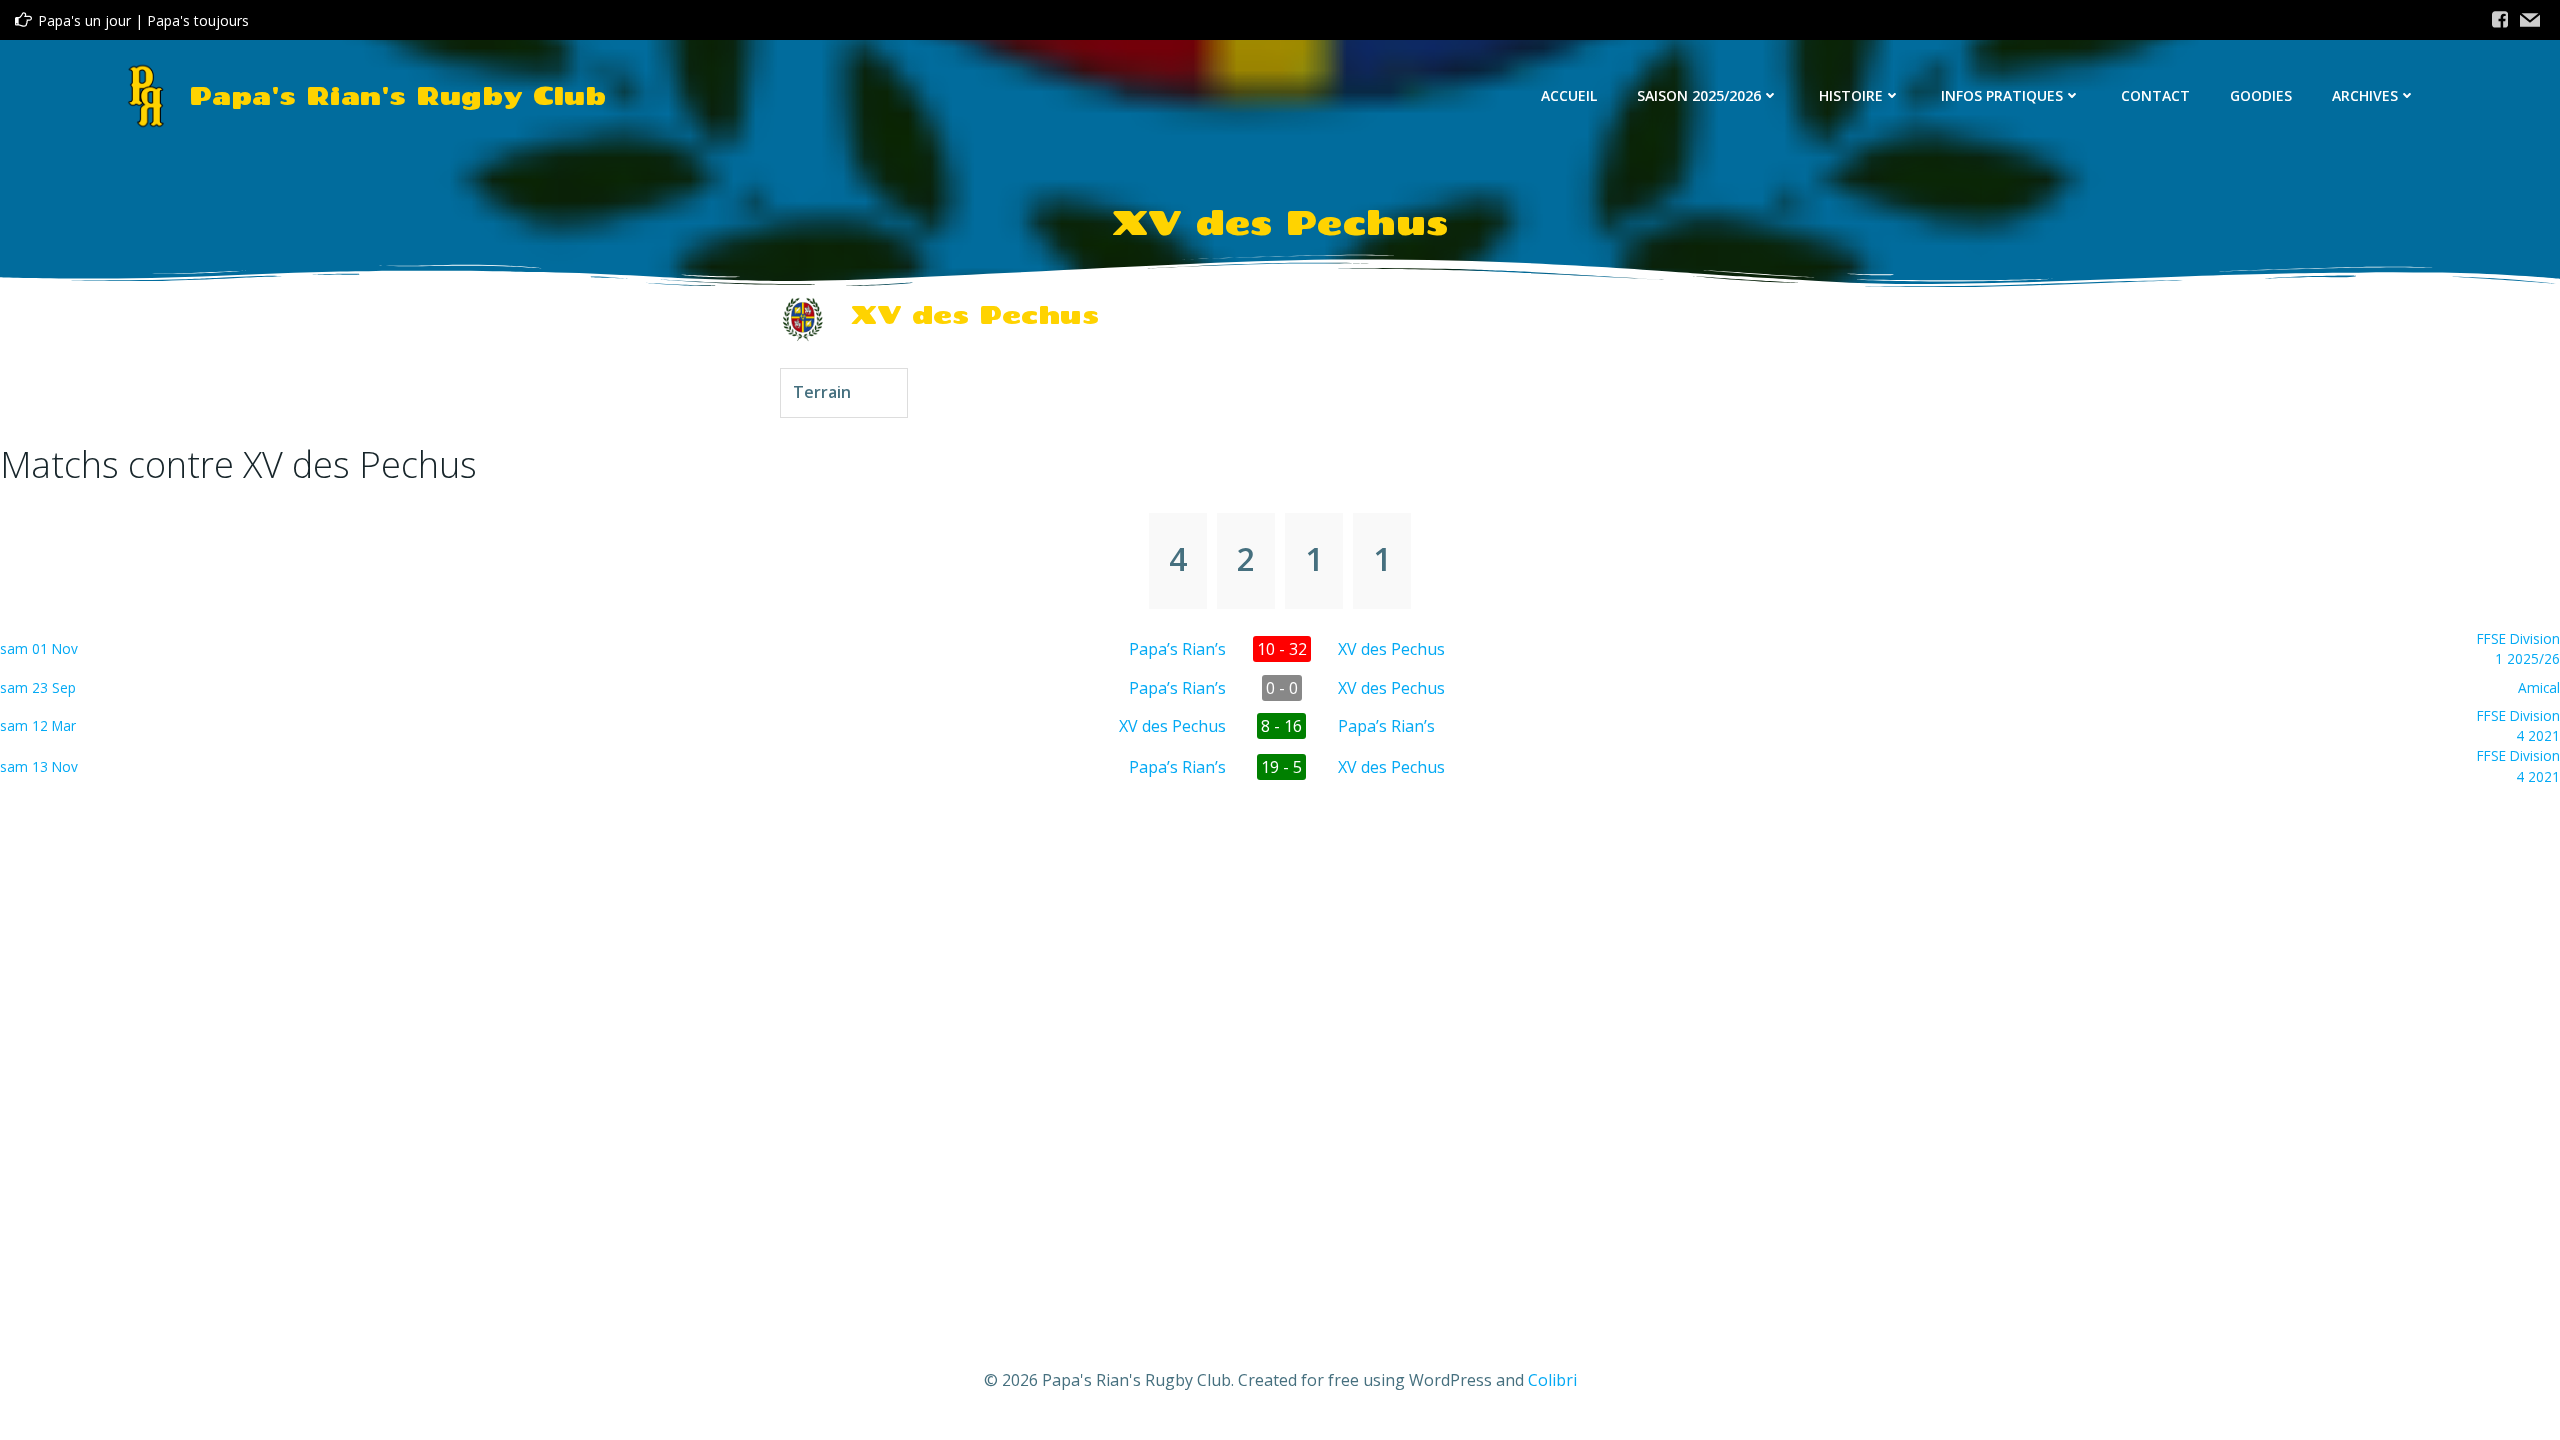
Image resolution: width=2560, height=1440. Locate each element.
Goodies (2261, 95)
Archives (2365, 95)
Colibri (1552, 1380)
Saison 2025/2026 (1699, 95)
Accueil (1569, 95)
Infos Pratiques (2002, 95)
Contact (2155, 95)
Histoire (1851, 95)
